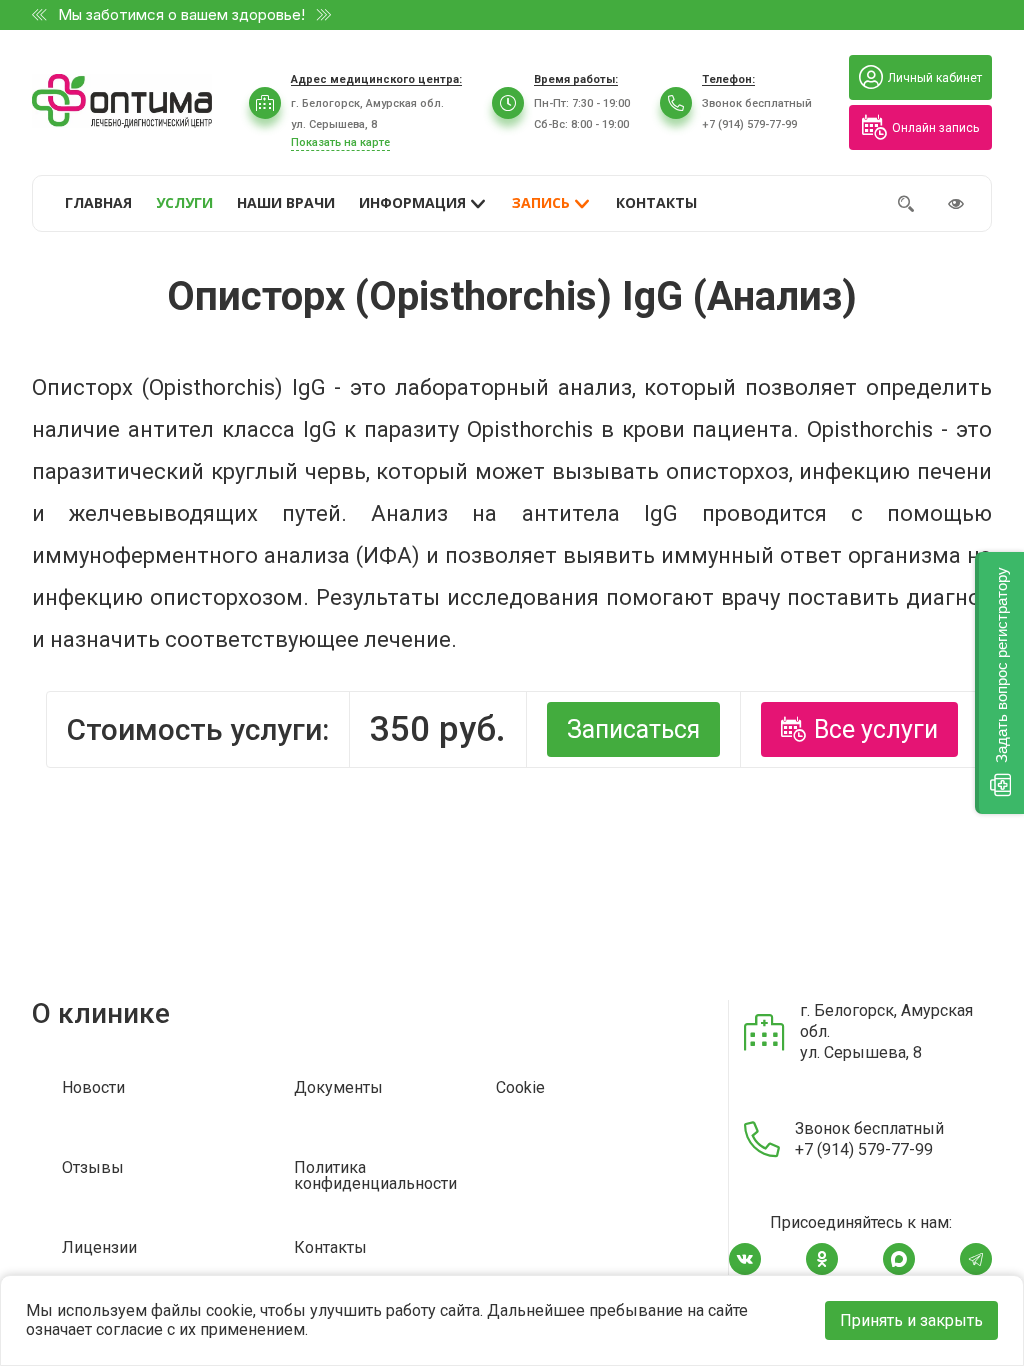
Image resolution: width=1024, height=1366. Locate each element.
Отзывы (93, 1168)
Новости (93, 1088)
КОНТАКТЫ (656, 202)
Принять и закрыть (911, 1320)
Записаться (633, 729)
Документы (338, 1088)
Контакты (330, 1248)
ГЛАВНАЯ (98, 202)
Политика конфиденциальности (375, 1176)
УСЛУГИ (184, 202)
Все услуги (876, 729)
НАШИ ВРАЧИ (286, 202)
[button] (999, 683)
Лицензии (99, 1248)
